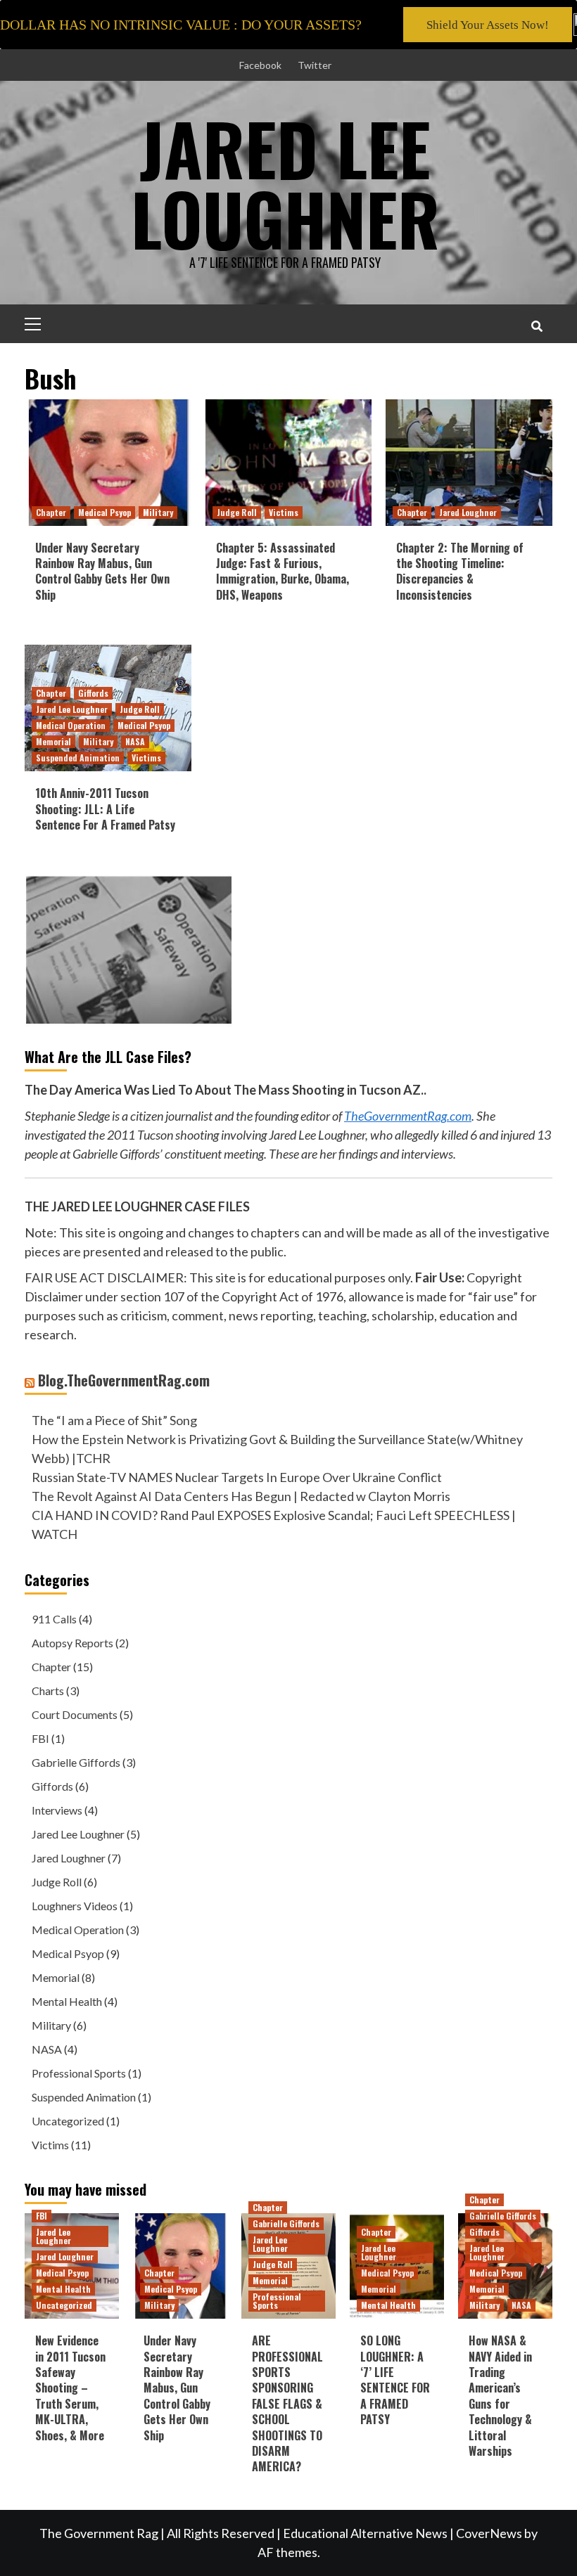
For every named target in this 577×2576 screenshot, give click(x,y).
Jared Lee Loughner (72, 709)
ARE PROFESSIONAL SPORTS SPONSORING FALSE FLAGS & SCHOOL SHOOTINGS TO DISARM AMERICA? (287, 2403)
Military (158, 512)
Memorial (53, 741)
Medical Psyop (104, 512)
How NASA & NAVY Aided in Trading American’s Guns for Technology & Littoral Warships (500, 2396)
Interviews (57, 1810)
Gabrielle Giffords (76, 1762)
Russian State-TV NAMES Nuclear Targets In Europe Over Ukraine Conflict (237, 1477)
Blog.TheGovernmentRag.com (124, 1380)
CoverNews (489, 2533)
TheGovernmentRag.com (408, 1116)
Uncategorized (68, 2121)
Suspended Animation (78, 758)
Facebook (260, 65)
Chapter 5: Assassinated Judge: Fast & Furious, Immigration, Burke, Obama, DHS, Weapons (283, 571)
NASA (135, 741)
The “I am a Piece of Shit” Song (114, 1420)
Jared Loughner (468, 512)
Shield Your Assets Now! (488, 25)
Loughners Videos (75, 1906)
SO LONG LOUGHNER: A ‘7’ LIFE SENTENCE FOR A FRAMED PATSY (395, 2380)
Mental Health (67, 2001)
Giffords (93, 693)
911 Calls (54, 1619)
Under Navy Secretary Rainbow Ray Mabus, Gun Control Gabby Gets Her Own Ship (102, 571)
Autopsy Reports (72, 1643)
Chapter (51, 512)
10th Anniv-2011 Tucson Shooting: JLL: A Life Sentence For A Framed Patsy (105, 809)
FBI (40, 1738)
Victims (284, 512)
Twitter (315, 65)
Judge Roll (237, 512)
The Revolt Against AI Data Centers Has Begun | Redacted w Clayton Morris (241, 1496)
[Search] (537, 326)
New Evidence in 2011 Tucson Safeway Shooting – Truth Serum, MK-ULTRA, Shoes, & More (70, 2388)
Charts (48, 1690)
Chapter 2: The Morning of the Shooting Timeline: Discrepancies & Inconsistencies (460, 571)
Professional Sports (79, 2073)
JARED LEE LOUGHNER (285, 183)
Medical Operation (71, 725)
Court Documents (75, 1714)
